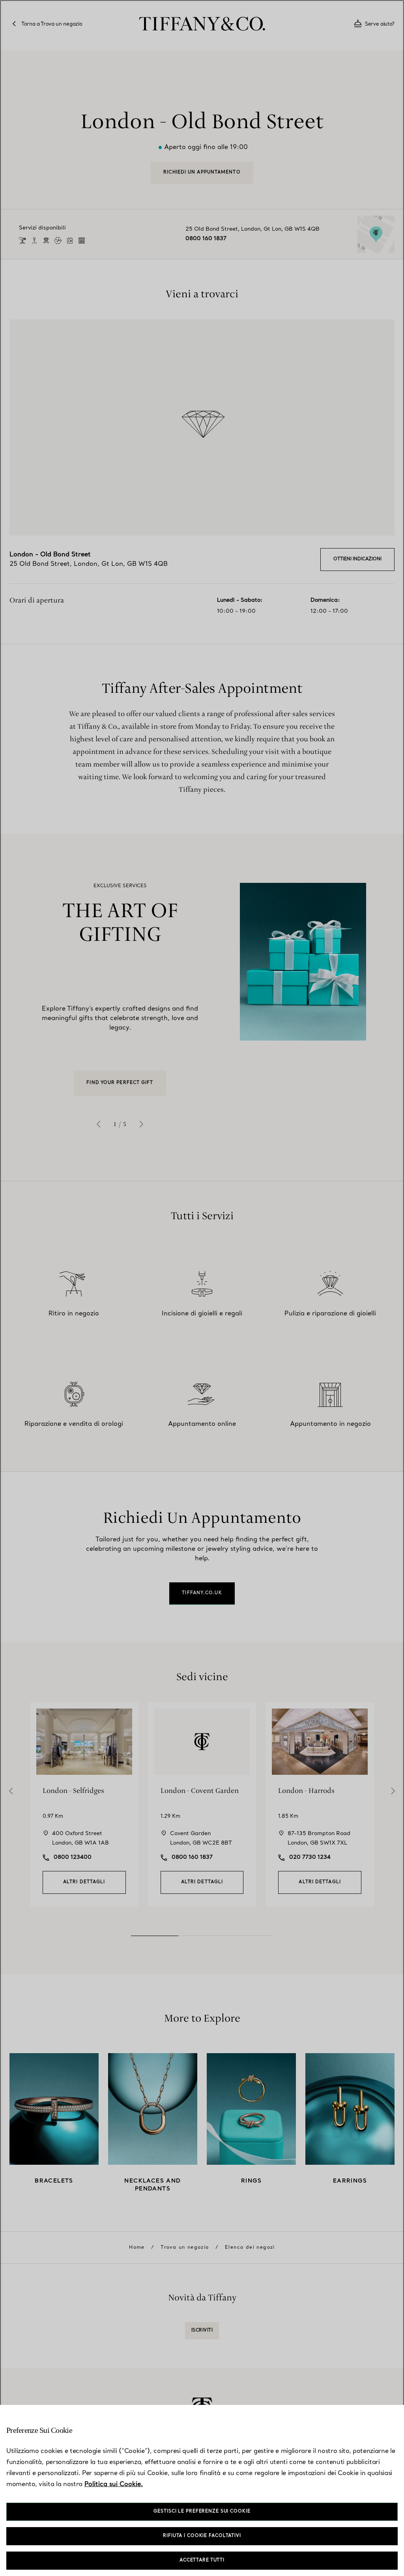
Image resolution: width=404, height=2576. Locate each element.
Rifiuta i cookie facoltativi (202, 2536)
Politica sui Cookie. (114, 2485)
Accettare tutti (202, 2560)
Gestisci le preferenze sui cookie (202, 2512)
